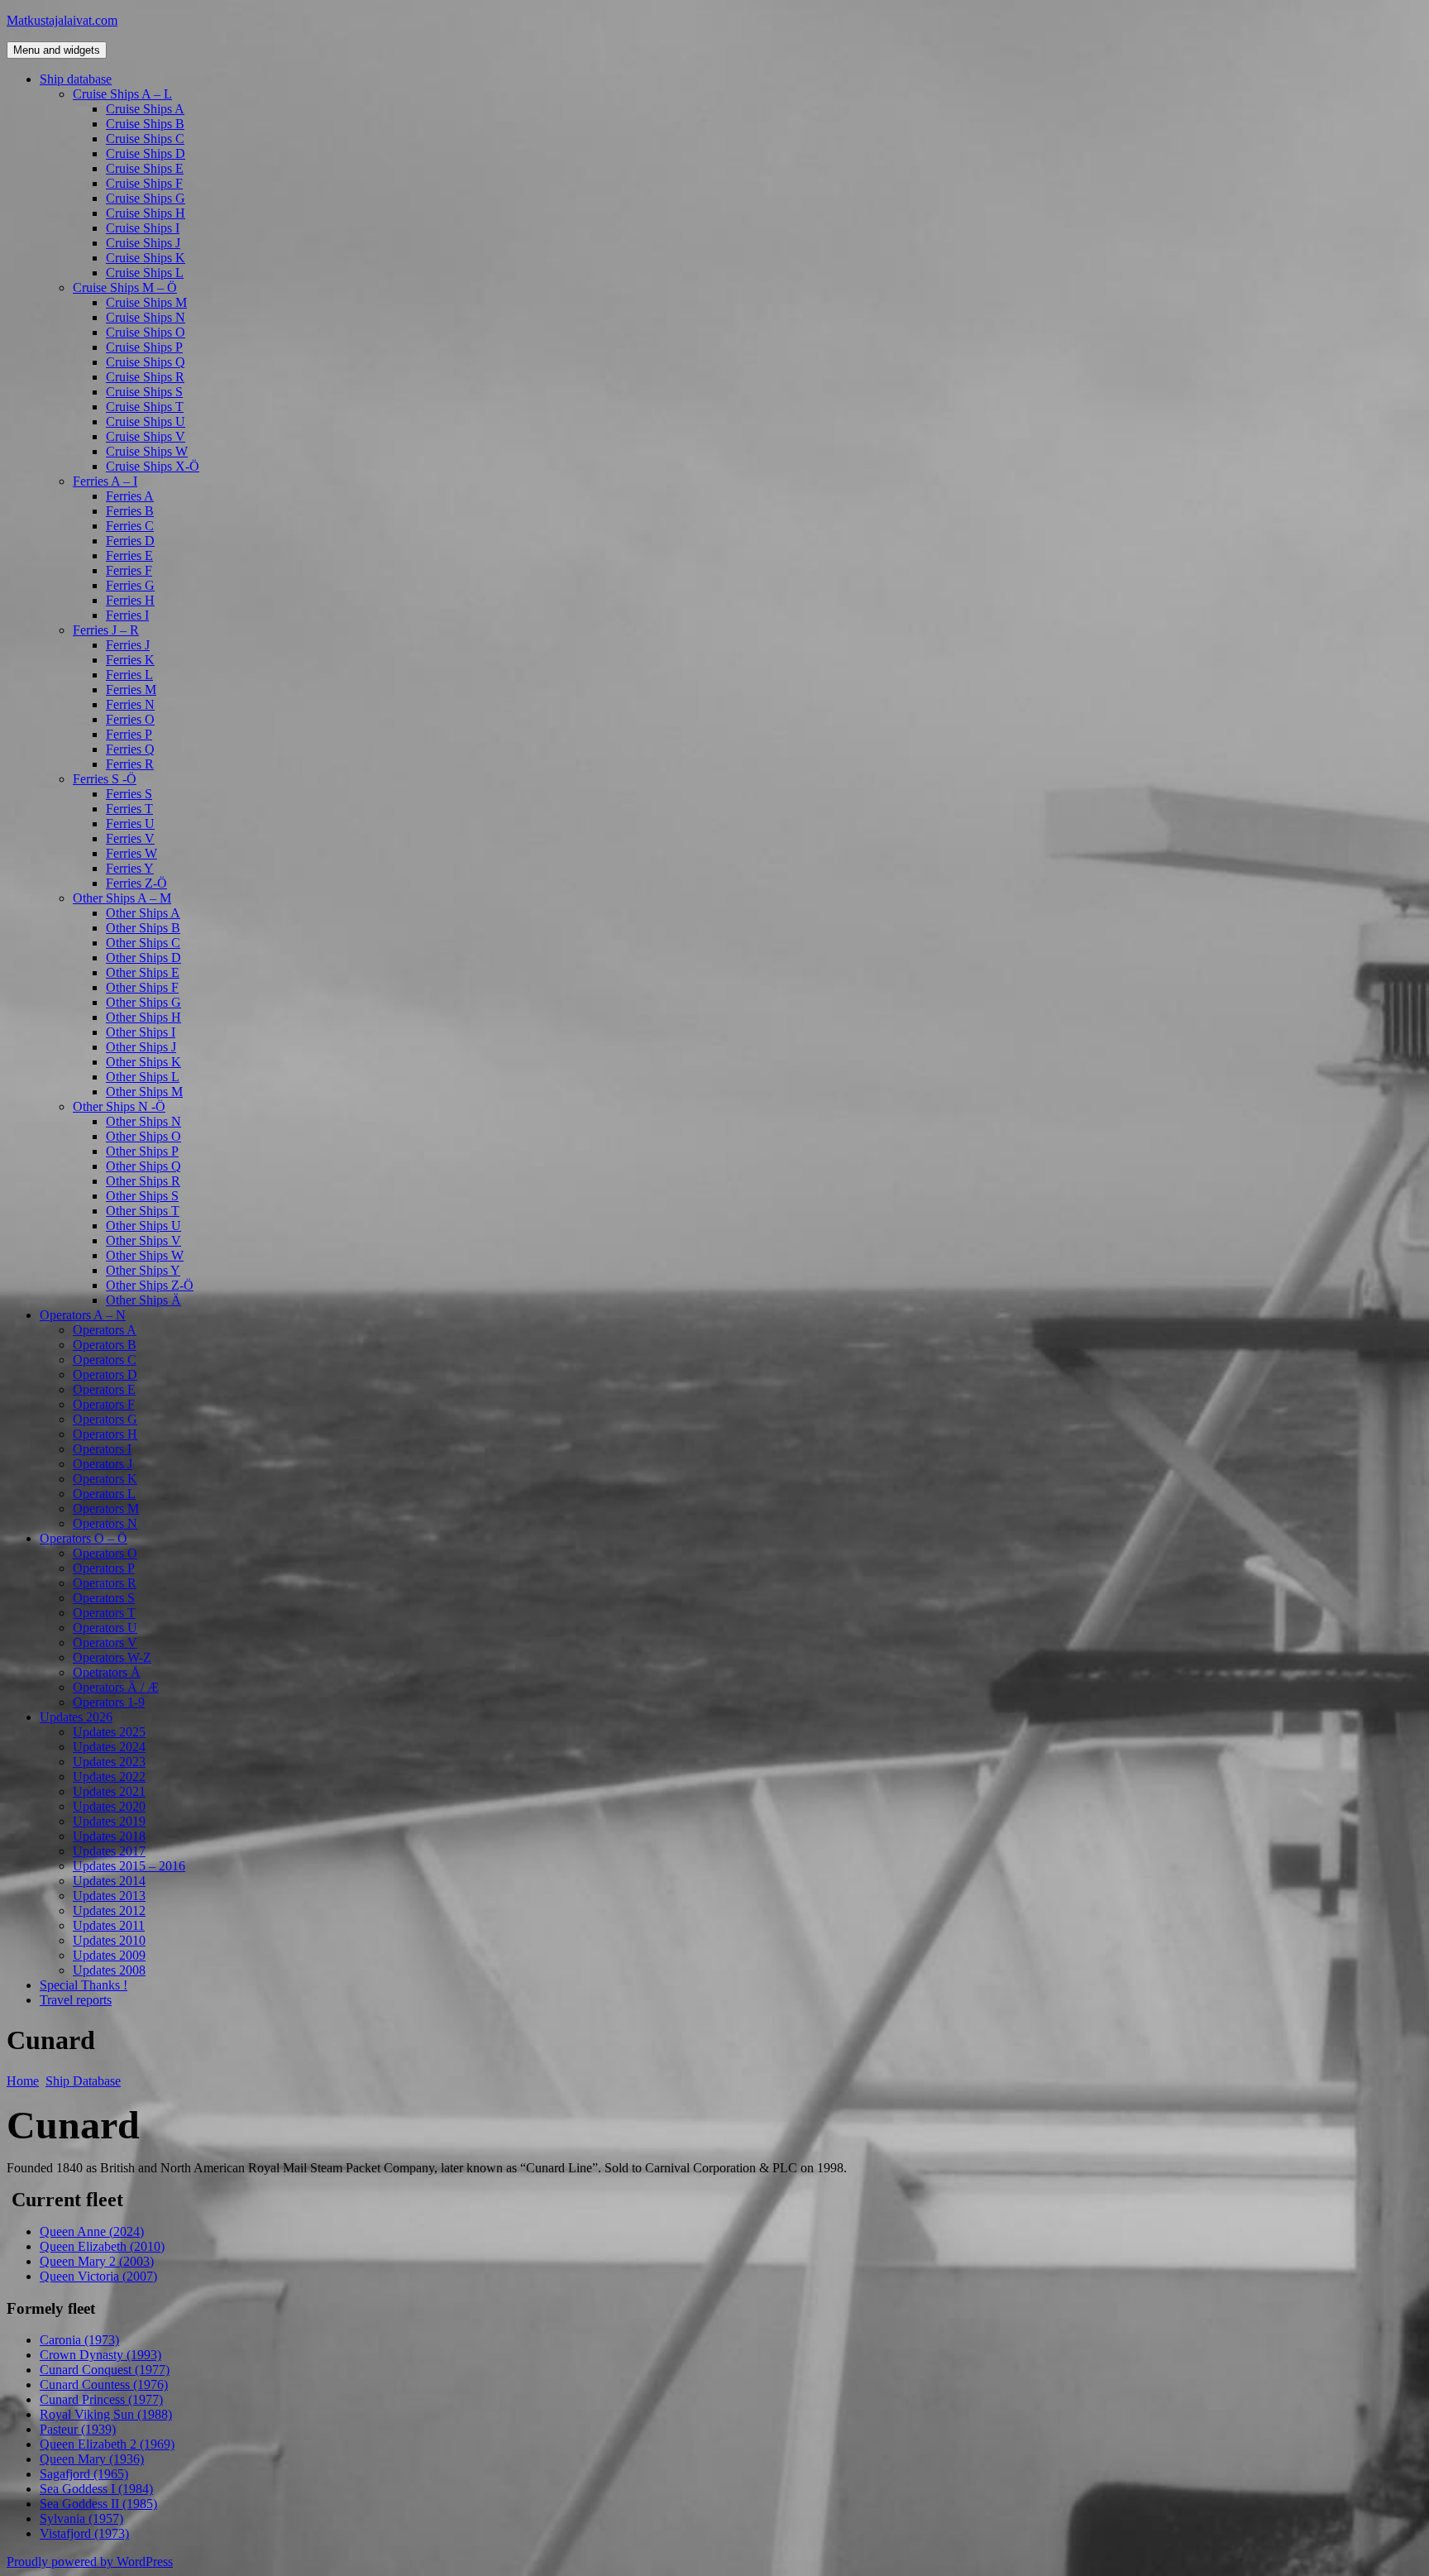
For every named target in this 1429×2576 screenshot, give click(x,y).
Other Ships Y (143, 1270)
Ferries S (129, 794)
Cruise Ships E (145, 168)
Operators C (105, 1360)
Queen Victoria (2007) (98, 2276)
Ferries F (129, 570)
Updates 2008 (109, 1970)
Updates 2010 (109, 1940)
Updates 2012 (109, 1910)
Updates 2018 (109, 1836)
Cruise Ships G (146, 198)
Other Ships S (142, 1196)
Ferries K (130, 660)
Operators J (103, 1464)
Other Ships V (143, 1240)
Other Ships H (143, 1017)
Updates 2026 (76, 1717)
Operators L (104, 1494)
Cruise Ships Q (146, 362)
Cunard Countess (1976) (104, 2384)
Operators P (104, 1568)
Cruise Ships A (145, 109)
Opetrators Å (107, 1672)
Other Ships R (143, 1181)
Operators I (102, 1449)
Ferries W (131, 853)
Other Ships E (143, 972)
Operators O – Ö (84, 1538)
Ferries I (127, 615)
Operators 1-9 (109, 1702)
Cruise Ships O (146, 332)
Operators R (105, 1583)
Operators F (104, 1404)
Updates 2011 (109, 1925)
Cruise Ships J (143, 243)
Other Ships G (143, 1002)
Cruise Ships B (145, 124)
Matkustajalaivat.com (62, 20)
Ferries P (129, 734)
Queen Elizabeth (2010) (102, 2246)
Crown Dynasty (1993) (100, 2355)
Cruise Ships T (145, 407)
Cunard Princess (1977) (101, 2399)
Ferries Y (130, 868)
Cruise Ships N (146, 317)
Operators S (104, 1598)
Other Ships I (141, 1032)
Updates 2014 (109, 1881)
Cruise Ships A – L (122, 94)
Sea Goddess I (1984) (96, 2489)
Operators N (105, 1523)
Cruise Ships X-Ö (153, 466)
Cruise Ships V (146, 436)
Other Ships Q (143, 1166)
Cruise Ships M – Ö (125, 287)
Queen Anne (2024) (92, 2231)
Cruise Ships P (144, 347)
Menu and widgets (57, 50)
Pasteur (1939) (78, 2429)
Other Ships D (143, 958)
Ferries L (129, 675)
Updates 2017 (109, 1851)
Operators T (104, 1613)
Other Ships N (143, 1121)
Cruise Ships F (144, 183)
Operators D (105, 1374)
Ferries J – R (106, 630)
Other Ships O (143, 1136)
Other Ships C (143, 943)
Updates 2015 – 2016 (129, 1866)
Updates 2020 (109, 1806)
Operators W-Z (112, 1657)
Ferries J (128, 645)
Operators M (106, 1508)
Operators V (105, 1642)
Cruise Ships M (146, 302)
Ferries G (130, 585)
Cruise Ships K (146, 258)
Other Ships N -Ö (119, 1106)
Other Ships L (143, 1077)
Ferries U (130, 824)
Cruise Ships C (145, 139)
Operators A (105, 1330)
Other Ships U (143, 1226)
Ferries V (130, 838)
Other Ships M (144, 1092)
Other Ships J (141, 1047)
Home (23, 2081)
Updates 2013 (109, 1896)
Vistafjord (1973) (84, 2533)
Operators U (105, 1628)
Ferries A (130, 496)
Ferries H (130, 600)
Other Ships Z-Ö (150, 1285)
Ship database (76, 79)
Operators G (105, 1419)
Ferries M (131, 689)
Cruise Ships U (146, 421)
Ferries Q (130, 749)
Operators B (105, 1345)
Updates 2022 (109, 1776)
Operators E (104, 1389)
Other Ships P (142, 1151)
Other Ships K (143, 1062)
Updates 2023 (109, 1762)
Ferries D (130, 541)
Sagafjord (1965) (84, 2474)
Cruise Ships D (146, 153)
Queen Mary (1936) (92, 2459)
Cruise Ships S (144, 392)
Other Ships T (143, 1211)
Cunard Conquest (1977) (105, 2370)
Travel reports (76, 2000)
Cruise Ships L (145, 273)
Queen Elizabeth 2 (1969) (107, 2444)
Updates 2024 (109, 1747)
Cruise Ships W (147, 451)
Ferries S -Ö (105, 779)
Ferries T (129, 809)
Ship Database (83, 2081)
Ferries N (130, 704)
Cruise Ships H (146, 213)
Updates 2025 (109, 1732)
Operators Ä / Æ (116, 1687)
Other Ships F (142, 987)
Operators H (105, 1434)
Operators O (105, 1553)
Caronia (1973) (79, 2340)
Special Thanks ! (84, 1985)
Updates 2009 (109, 1955)
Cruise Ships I (143, 228)
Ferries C (130, 526)
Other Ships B (143, 928)
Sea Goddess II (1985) (98, 2504)
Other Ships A (143, 913)
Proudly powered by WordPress (90, 2562)
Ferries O (130, 719)
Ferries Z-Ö (136, 883)
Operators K (105, 1479)
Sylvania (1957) (81, 2519)
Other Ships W (145, 1255)
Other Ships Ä (143, 1300)
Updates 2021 (109, 1791)
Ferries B (130, 511)
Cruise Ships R (145, 377)
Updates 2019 (109, 1821)
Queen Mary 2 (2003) (97, 2261)
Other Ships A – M (122, 898)
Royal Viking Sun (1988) (106, 2414)
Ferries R (130, 764)
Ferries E (129, 555)
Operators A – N (83, 1315)
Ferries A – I (105, 481)
